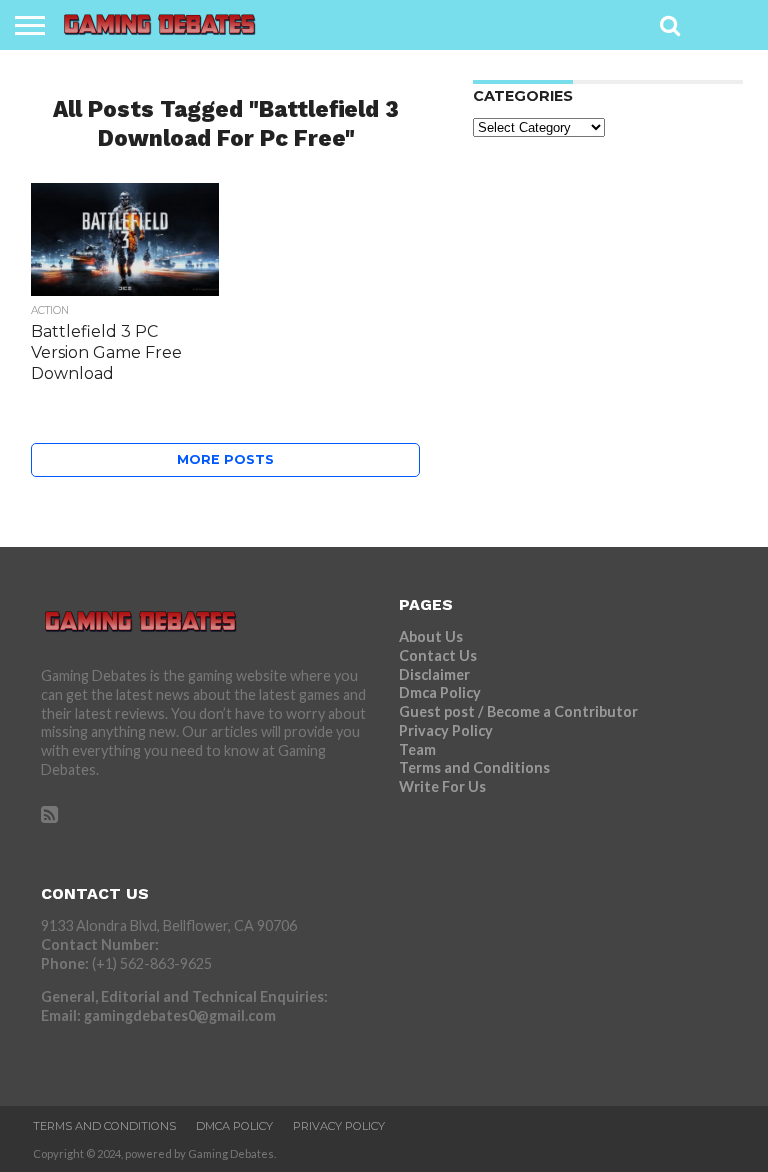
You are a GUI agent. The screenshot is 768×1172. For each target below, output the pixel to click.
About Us (431, 636)
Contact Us (438, 655)
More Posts (225, 459)
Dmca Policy (440, 692)
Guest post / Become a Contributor (518, 711)
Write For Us (442, 786)
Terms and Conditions (474, 767)
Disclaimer (434, 674)
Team (417, 749)
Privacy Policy (446, 730)
